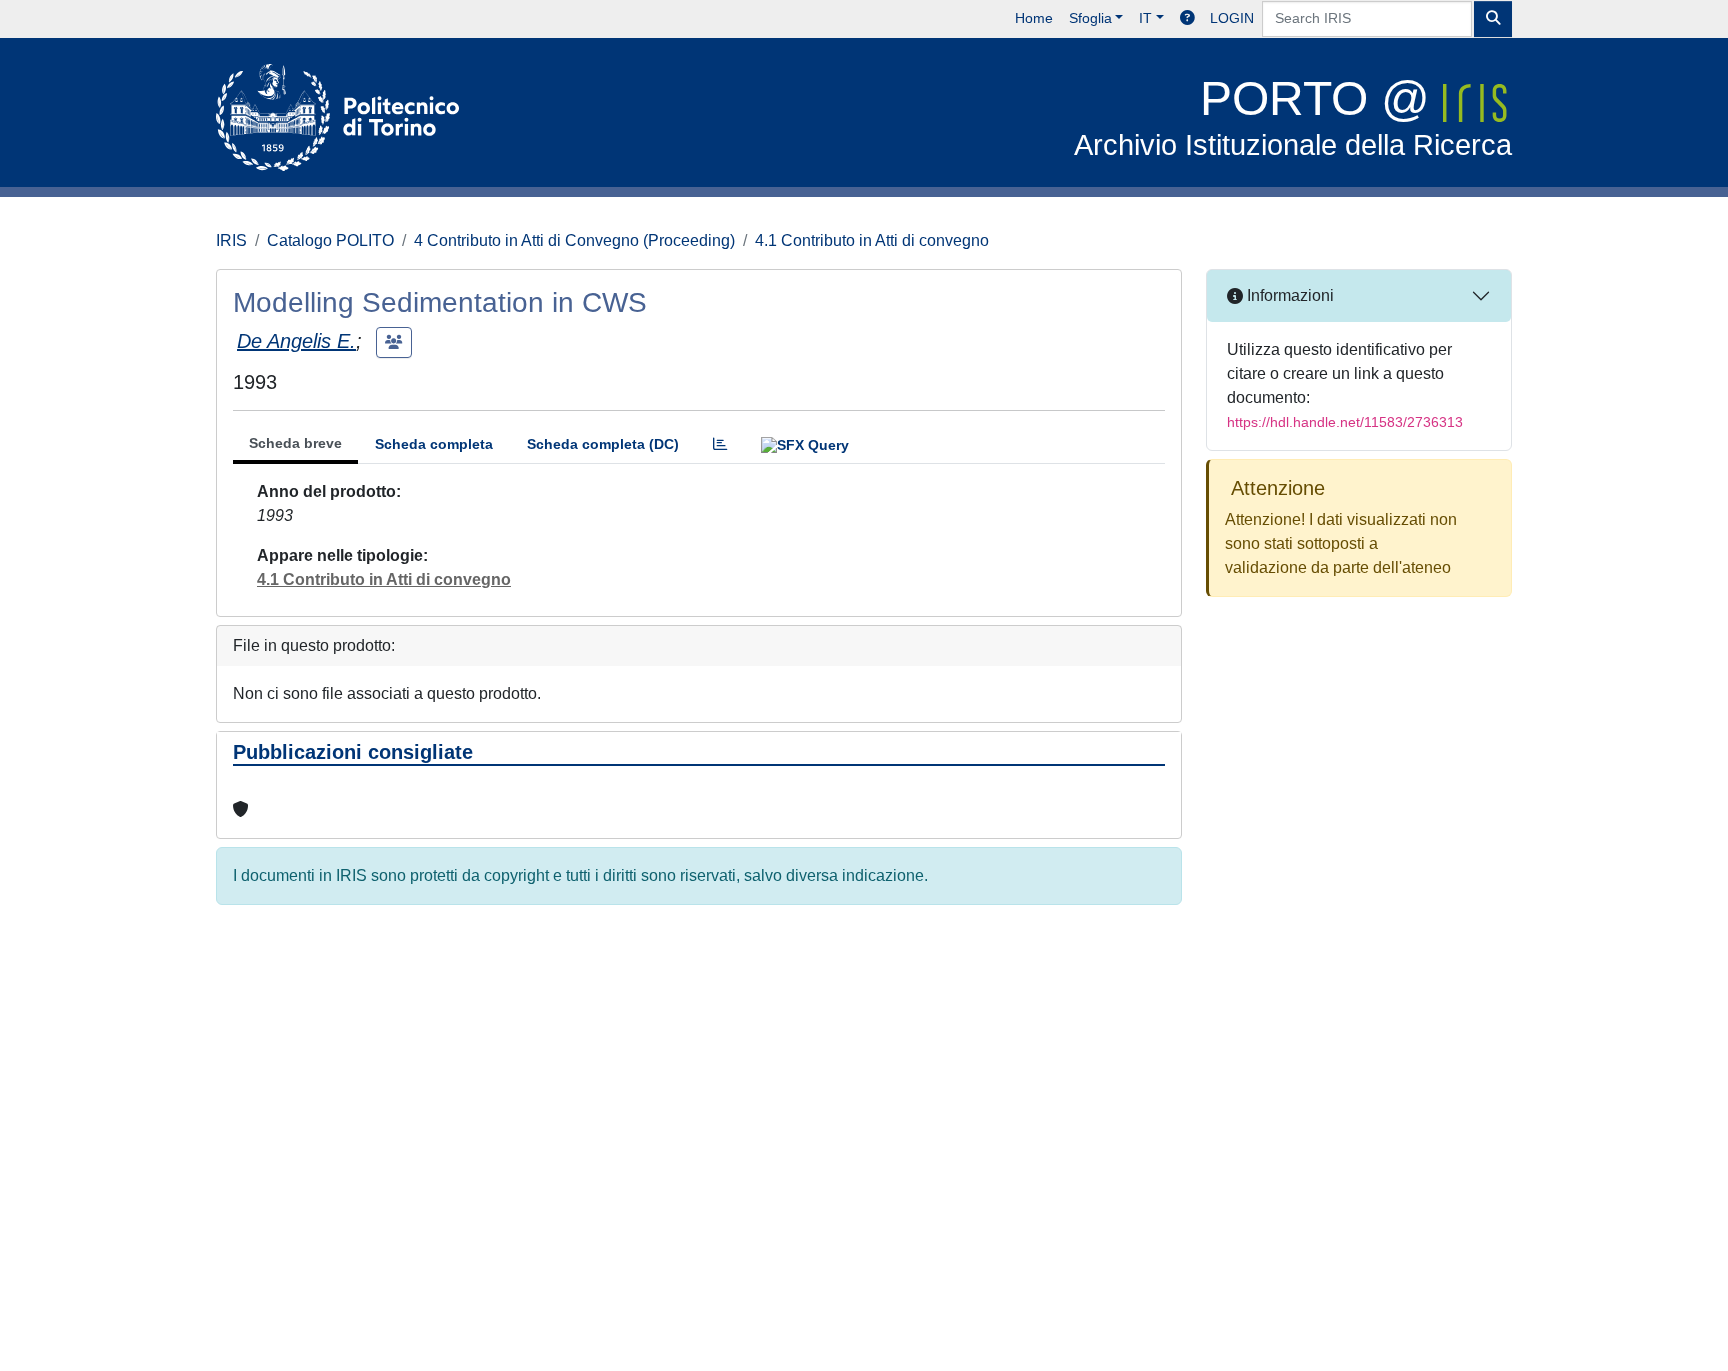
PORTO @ (1293, 116)
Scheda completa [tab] (434, 444)
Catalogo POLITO (330, 240)
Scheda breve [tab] (295, 443)
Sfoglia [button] (1090, 18)
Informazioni (1288, 295)
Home (1034, 18)
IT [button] (1145, 18)
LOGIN (1232, 18)
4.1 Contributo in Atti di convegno (872, 240)
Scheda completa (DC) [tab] (603, 444)
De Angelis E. (296, 341)
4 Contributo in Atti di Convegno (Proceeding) (574, 240)
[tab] (720, 444)
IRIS (231, 240)
